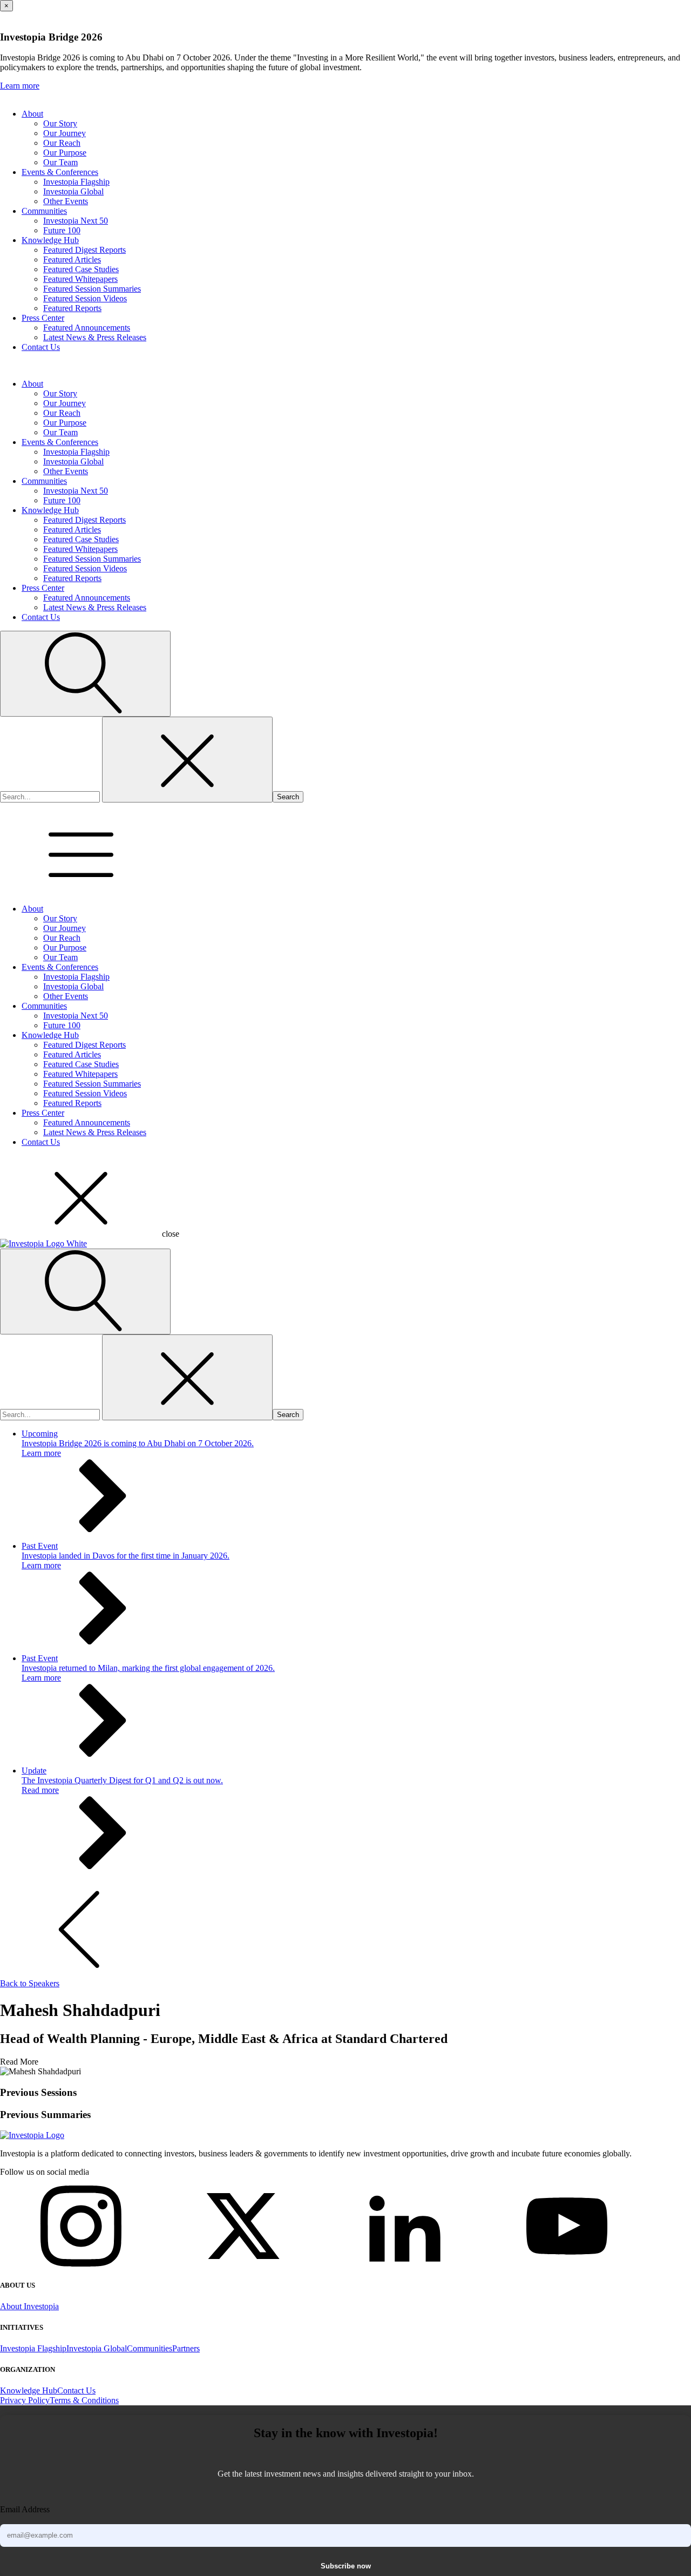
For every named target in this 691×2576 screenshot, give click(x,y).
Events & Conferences (60, 172)
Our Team (60, 162)
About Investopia (29, 2306)
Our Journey (65, 133)
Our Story (60, 123)
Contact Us (41, 347)
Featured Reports (72, 308)
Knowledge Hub (50, 240)
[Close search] (187, 760)
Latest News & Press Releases (95, 337)
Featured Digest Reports (84, 250)
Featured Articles (72, 259)
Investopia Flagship (76, 182)
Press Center (43, 318)
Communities (44, 211)
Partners (186, 2348)
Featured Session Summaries (92, 289)
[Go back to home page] (32, 2135)
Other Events (66, 201)
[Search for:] (51, 796)
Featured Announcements (87, 328)
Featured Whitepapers (80, 279)
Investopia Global (73, 191)
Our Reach (62, 143)
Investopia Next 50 (76, 221)
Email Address (25, 2509)
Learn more (20, 86)
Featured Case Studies (81, 269)
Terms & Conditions (84, 2400)
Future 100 (62, 230)
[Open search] (85, 674)
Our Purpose (65, 153)
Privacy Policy (25, 2400)
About (32, 114)
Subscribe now (346, 2566)
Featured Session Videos (85, 298)
